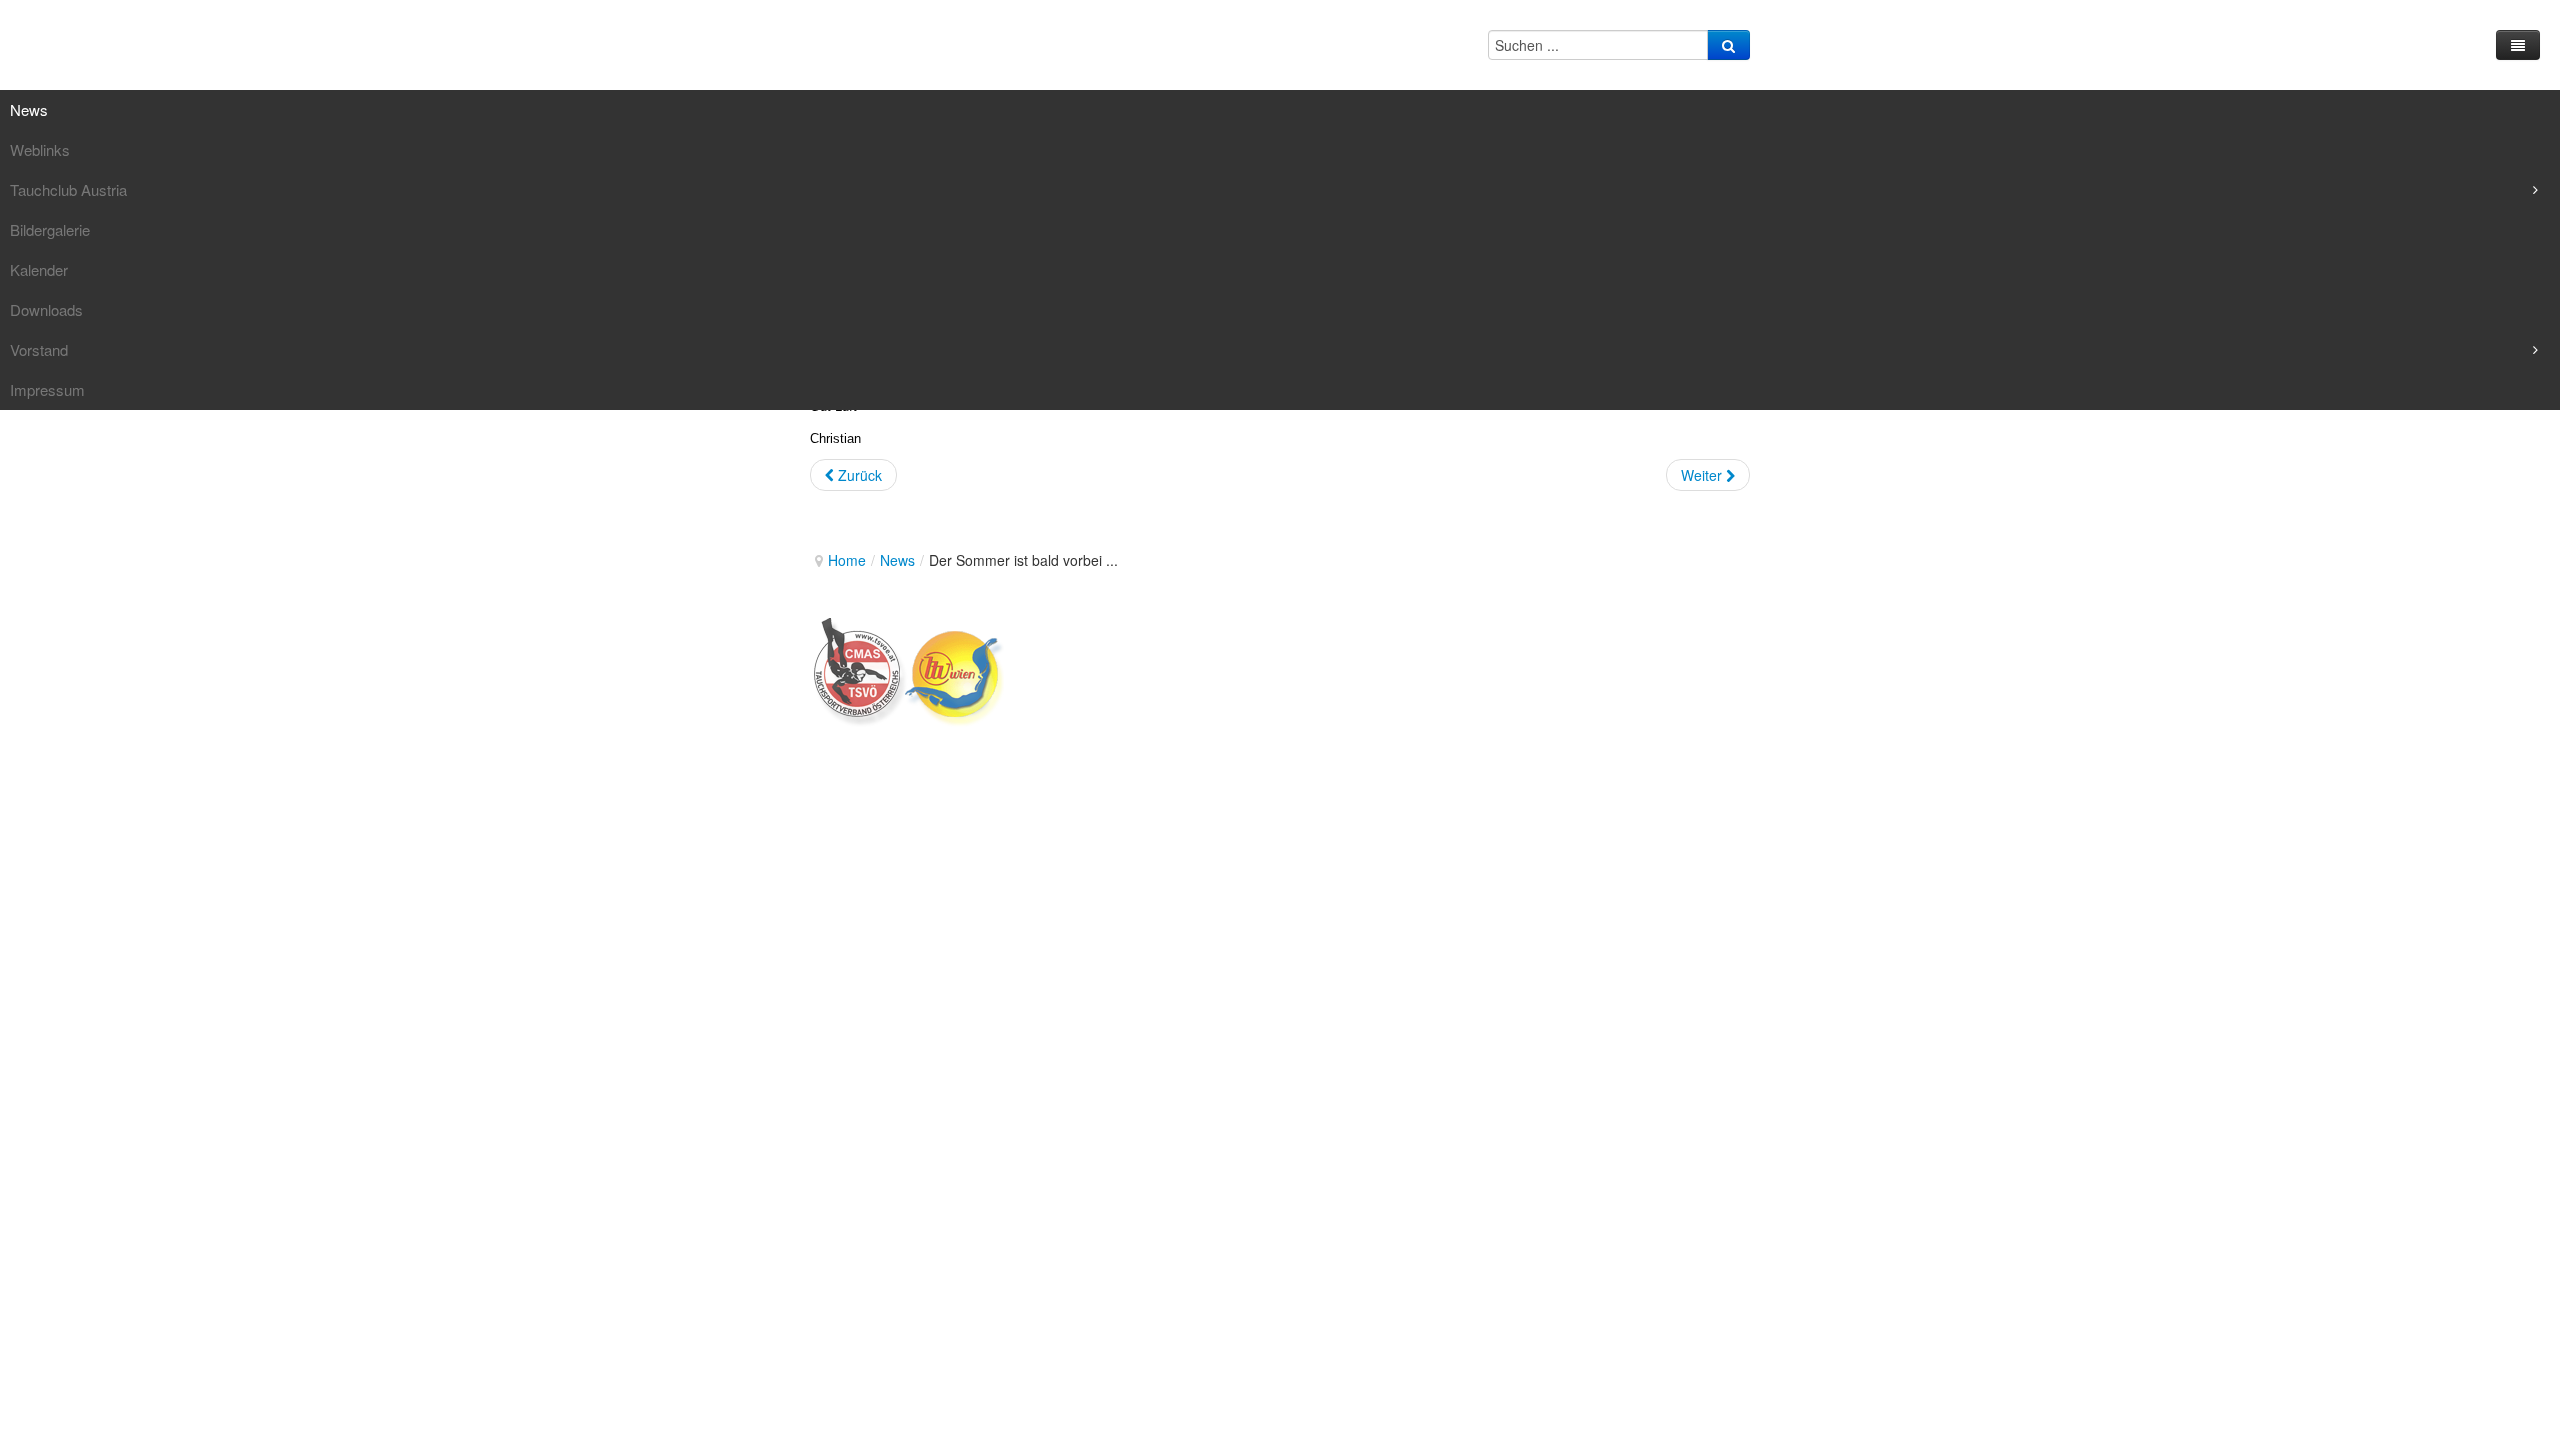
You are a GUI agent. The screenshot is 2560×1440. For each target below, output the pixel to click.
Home (847, 560)
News (897, 560)
